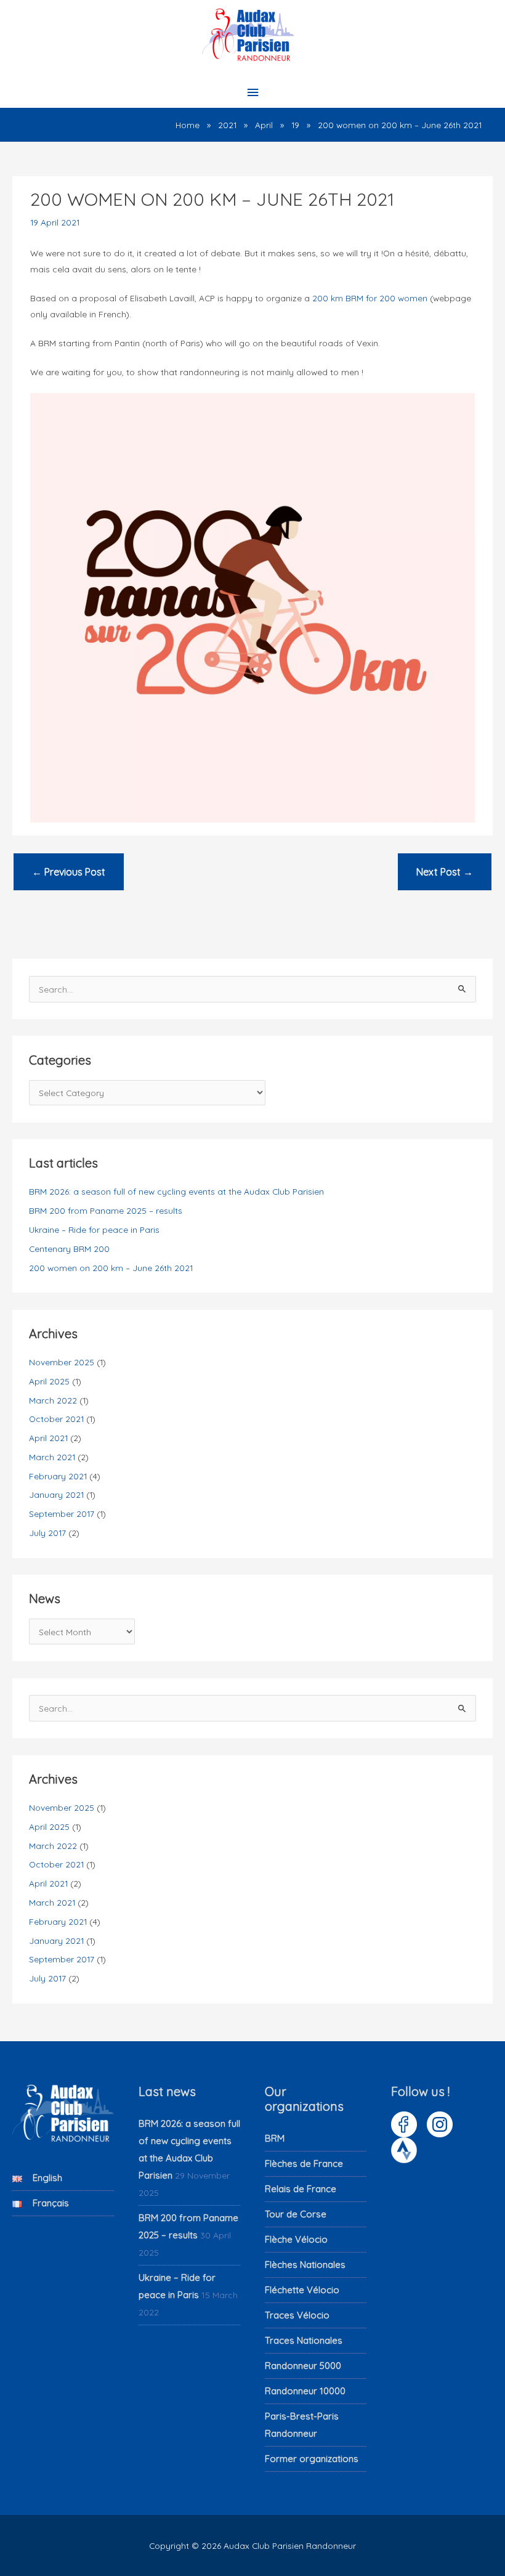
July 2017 (47, 1533)
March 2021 (52, 1457)
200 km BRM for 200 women (370, 298)
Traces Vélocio (297, 2315)
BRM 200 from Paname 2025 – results (106, 1210)
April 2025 (49, 1381)
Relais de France (301, 2189)
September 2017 (62, 1514)
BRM (275, 2138)
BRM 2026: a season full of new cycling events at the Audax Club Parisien (176, 1191)
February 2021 (58, 1476)
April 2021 (48, 1438)
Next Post (445, 872)
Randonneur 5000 (303, 2366)
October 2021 (56, 1419)
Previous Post (69, 872)
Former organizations (312, 2459)
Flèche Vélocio (296, 2239)
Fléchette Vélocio (302, 2290)
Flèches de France (304, 2164)
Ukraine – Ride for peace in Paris (94, 1229)
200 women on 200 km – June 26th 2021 (111, 1268)
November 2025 (62, 1362)
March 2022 (53, 1400)
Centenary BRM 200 (69, 1249)
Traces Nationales (304, 2340)
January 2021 (56, 1494)
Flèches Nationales (305, 2265)
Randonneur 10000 (305, 2391)
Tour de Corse (296, 2214)
